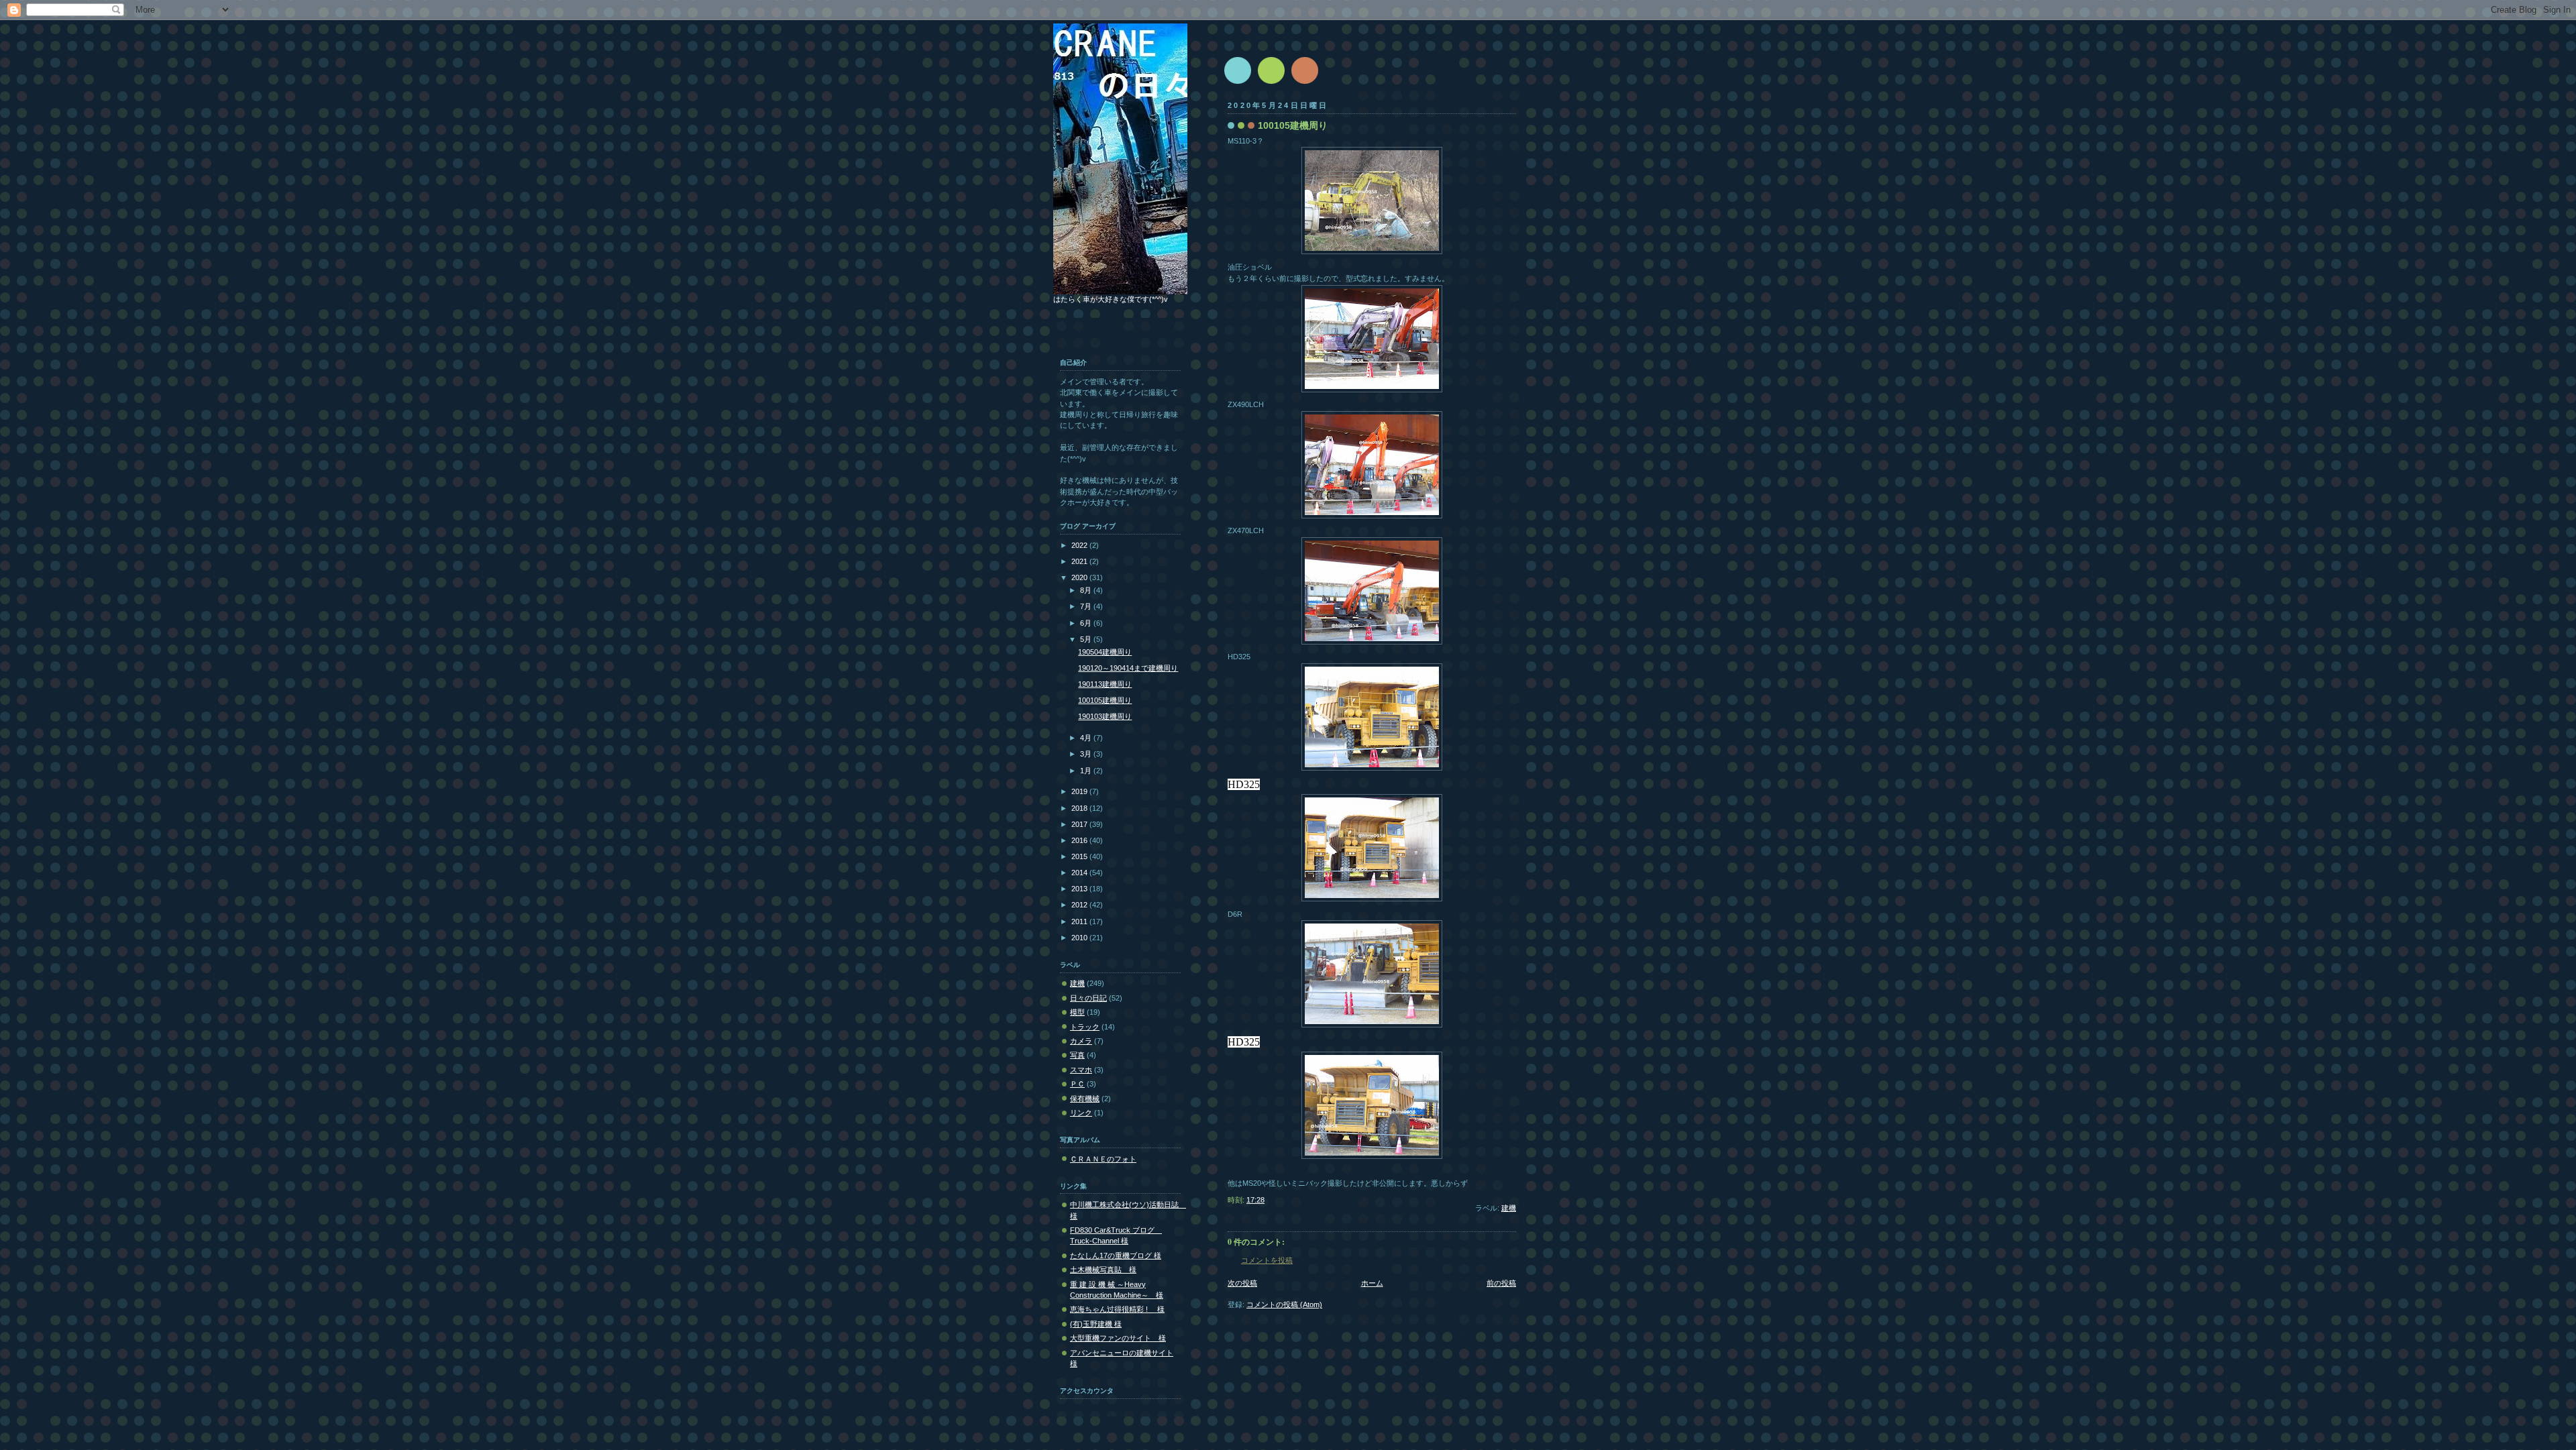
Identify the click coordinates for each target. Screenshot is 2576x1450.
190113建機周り (1105, 684)
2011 (1080, 922)
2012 (1080, 905)
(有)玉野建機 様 (1096, 1324)
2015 (1080, 856)
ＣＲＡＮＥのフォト (1103, 1159)
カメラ (1081, 1041)
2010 (1080, 938)
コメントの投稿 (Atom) (1284, 1304)
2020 (1080, 577)
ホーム (1372, 1283)
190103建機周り (1105, 716)
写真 (1077, 1055)
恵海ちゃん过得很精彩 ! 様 (1117, 1309)
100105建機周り (1105, 700)
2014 (1080, 873)
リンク (1081, 1113)
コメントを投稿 (1267, 1260)
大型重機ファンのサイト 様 (1118, 1338)
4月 (1087, 738)
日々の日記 (1088, 998)
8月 (1087, 590)
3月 (1087, 754)
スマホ (1081, 1070)
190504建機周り (1105, 652)
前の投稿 (1501, 1283)
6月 (1087, 623)
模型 (1077, 1012)
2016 (1080, 840)
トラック (1085, 1027)
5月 (1087, 639)
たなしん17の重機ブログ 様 (1116, 1256)
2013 (1080, 889)
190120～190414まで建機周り (1128, 668)
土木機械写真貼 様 (1103, 1270)
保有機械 (1085, 1099)
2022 (1080, 545)
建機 (1509, 1208)
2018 (1080, 808)
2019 (1080, 791)
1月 (1087, 771)
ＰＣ (1077, 1084)
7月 (1087, 606)
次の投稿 (1242, 1283)
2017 (1080, 824)
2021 (1080, 561)
